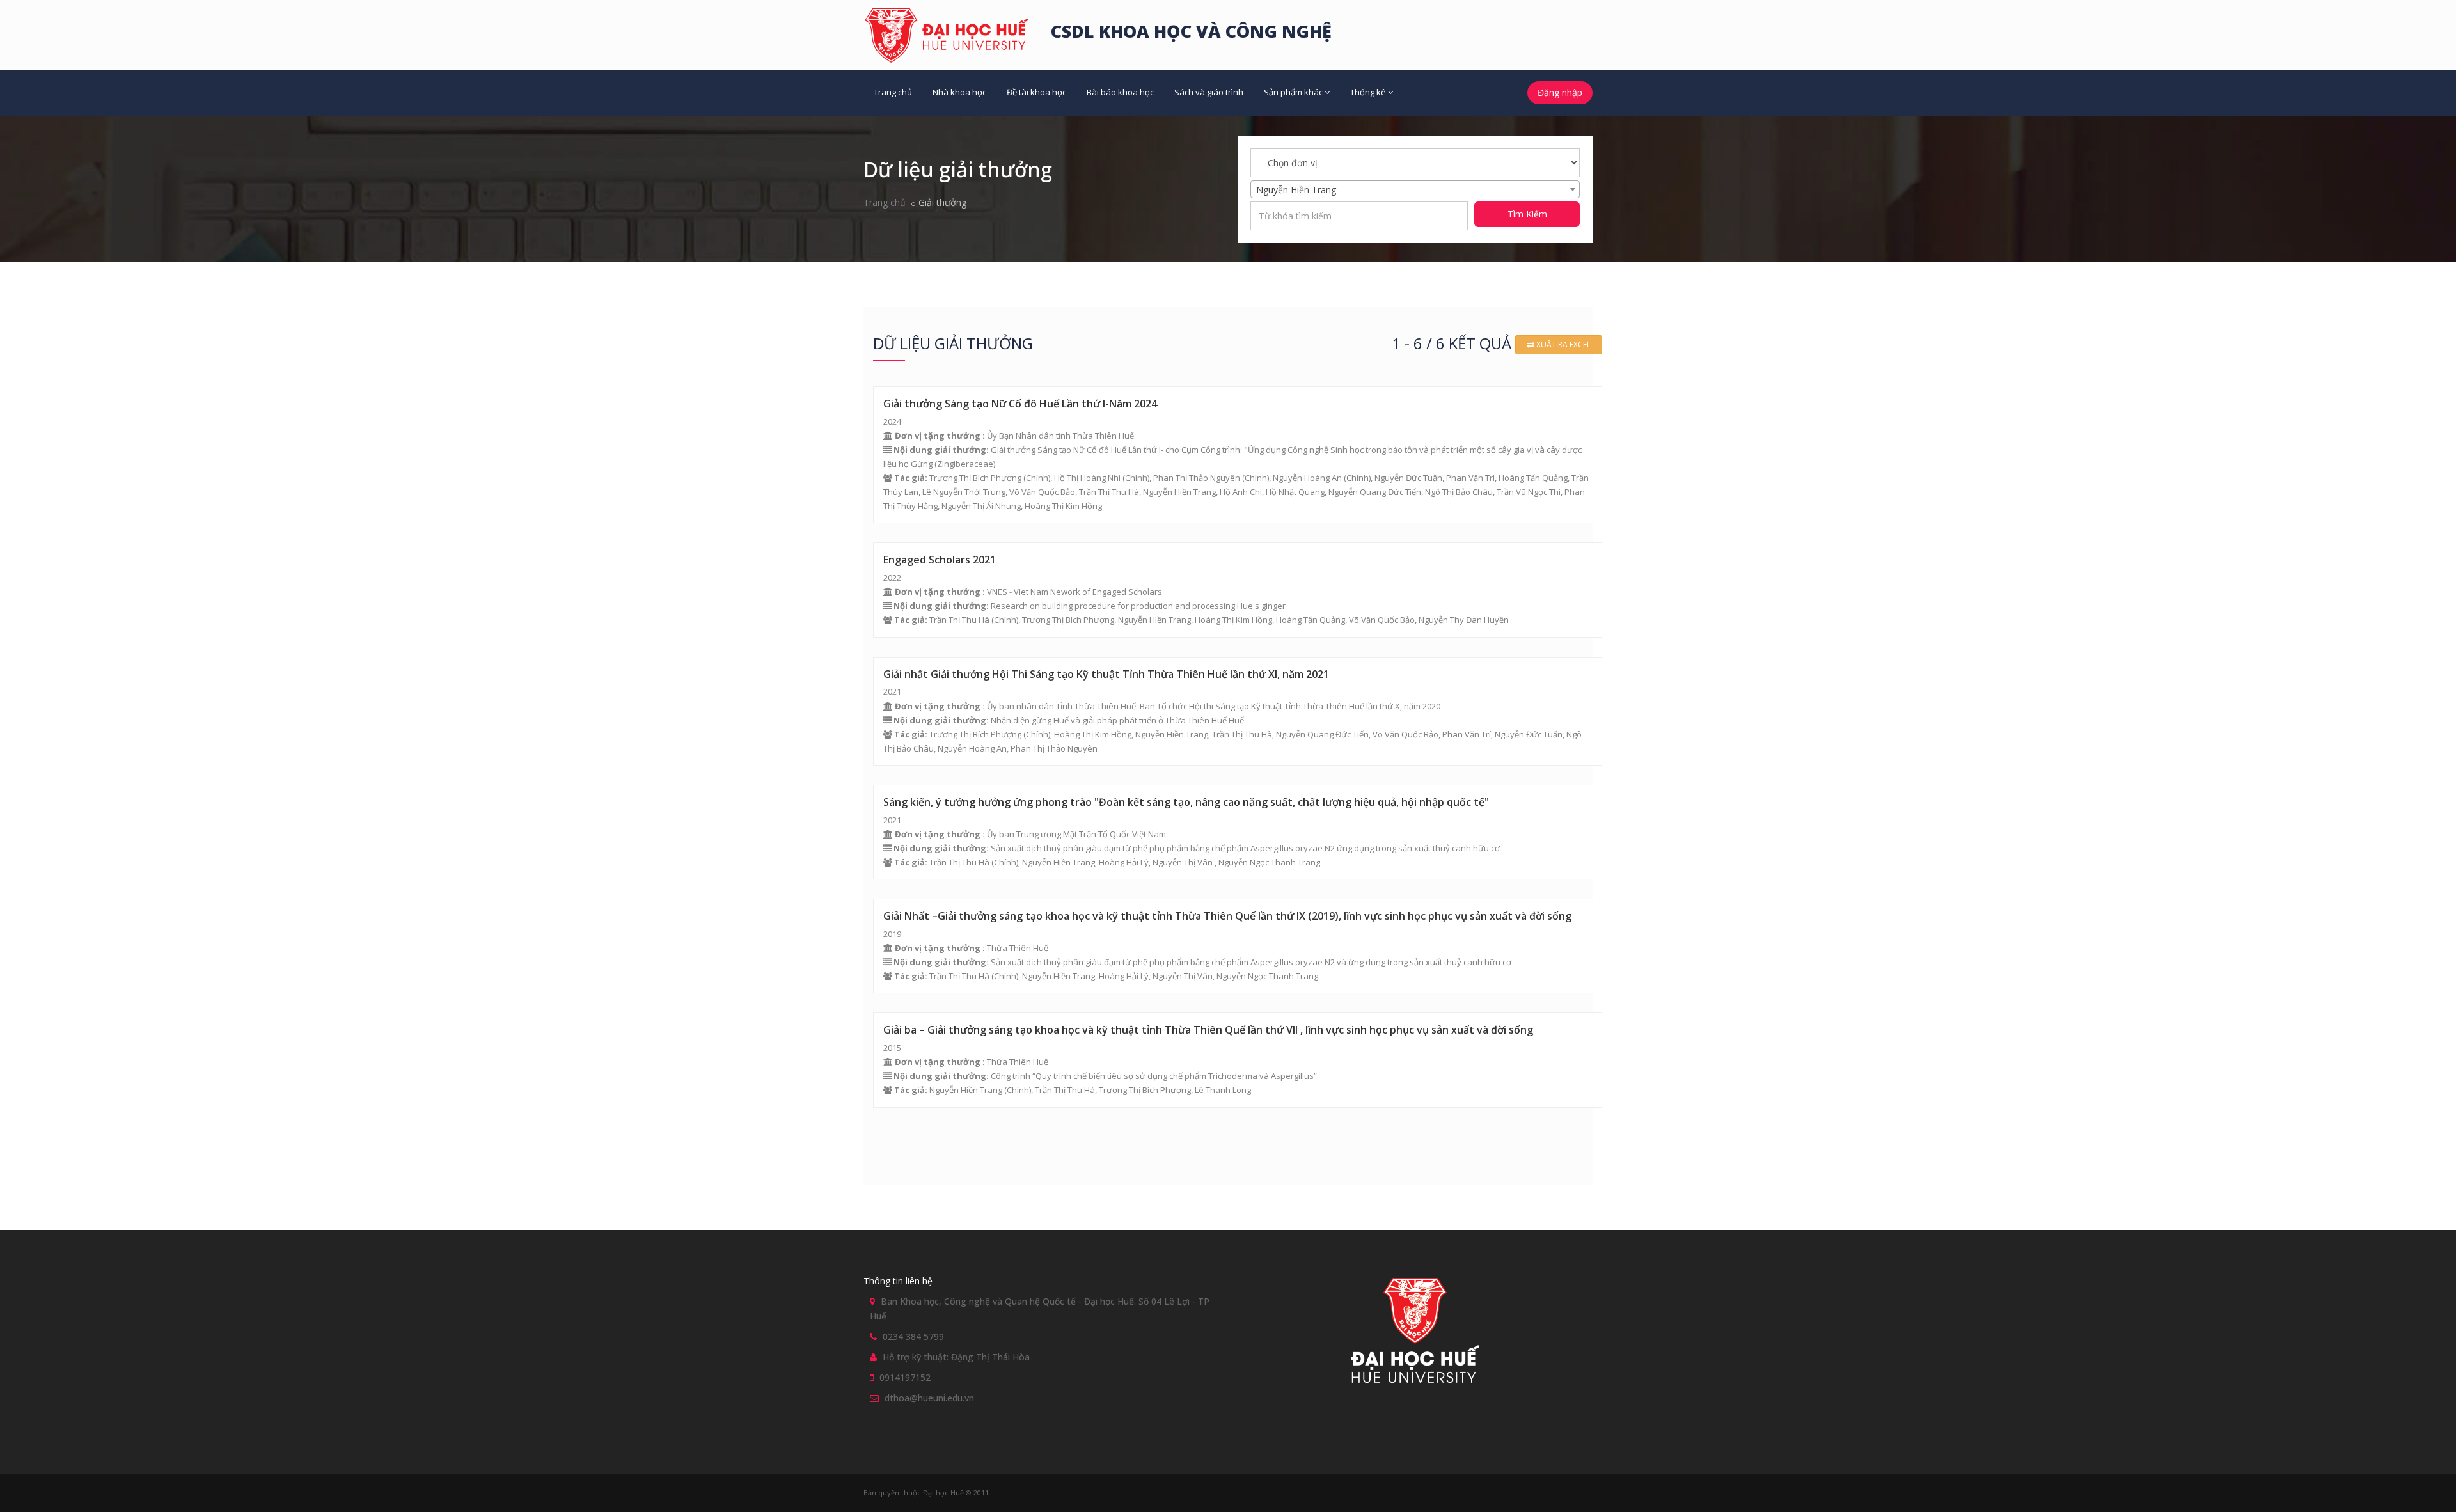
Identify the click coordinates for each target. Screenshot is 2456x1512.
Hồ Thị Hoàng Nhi (1087, 478)
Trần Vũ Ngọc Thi (1529, 492)
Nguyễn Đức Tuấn (1408, 478)
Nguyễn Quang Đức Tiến (1375, 492)
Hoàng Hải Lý (1124, 862)
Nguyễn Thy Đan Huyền (1464, 620)
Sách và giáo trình (1209, 92)
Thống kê (1368, 92)
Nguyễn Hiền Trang (1179, 492)
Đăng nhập (1560, 92)
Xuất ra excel (1563, 344)
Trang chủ (893, 92)
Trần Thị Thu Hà (1109, 492)
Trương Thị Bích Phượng (975, 478)
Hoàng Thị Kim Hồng (1063, 506)
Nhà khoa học (959, 92)
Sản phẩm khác (1293, 92)
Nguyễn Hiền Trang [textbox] (1296, 190)
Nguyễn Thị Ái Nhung (981, 506)
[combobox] (1415, 189)
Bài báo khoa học (1120, 92)
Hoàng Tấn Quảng (1533, 478)
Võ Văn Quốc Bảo (1042, 492)
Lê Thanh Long (1223, 1090)
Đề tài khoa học (1036, 92)
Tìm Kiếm (1527, 214)
